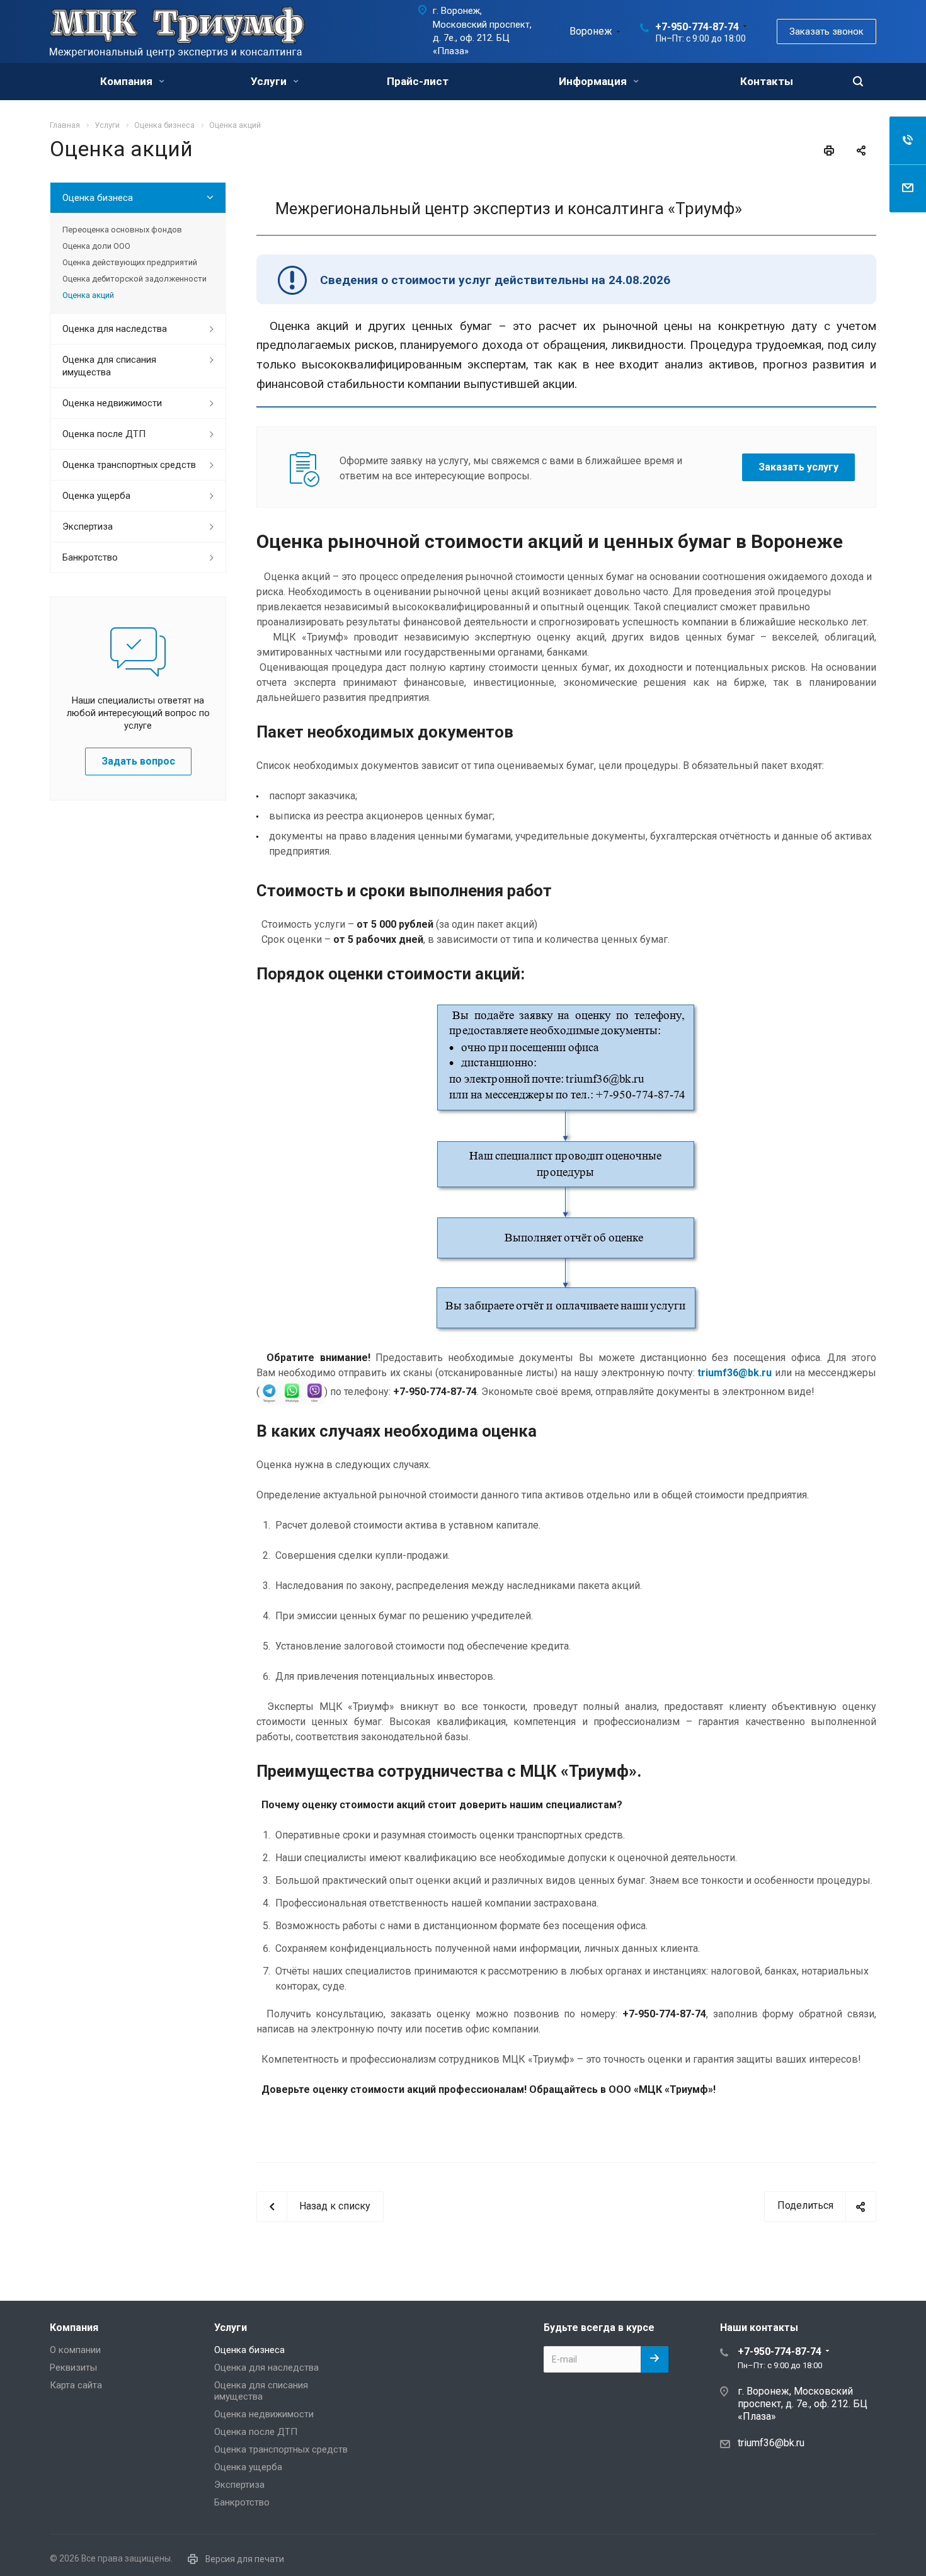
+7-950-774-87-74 (697, 27)
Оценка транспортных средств (129, 465)
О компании (75, 2350)
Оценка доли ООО (96, 246)
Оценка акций (88, 295)
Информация (594, 81)
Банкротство (90, 557)
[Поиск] (858, 82)
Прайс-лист (418, 81)
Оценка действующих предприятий (130, 262)
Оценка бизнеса (98, 198)
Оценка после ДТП (104, 434)
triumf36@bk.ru (771, 2442)
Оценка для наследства (115, 329)
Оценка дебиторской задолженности (134, 279)
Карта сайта (76, 2385)
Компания (128, 81)
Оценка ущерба (96, 496)
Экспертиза (88, 527)
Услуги (270, 81)
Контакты (767, 81)
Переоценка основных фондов (122, 230)
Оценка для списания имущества (109, 366)
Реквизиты (73, 2368)
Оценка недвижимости (112, 403)
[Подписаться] (654, 2359)
